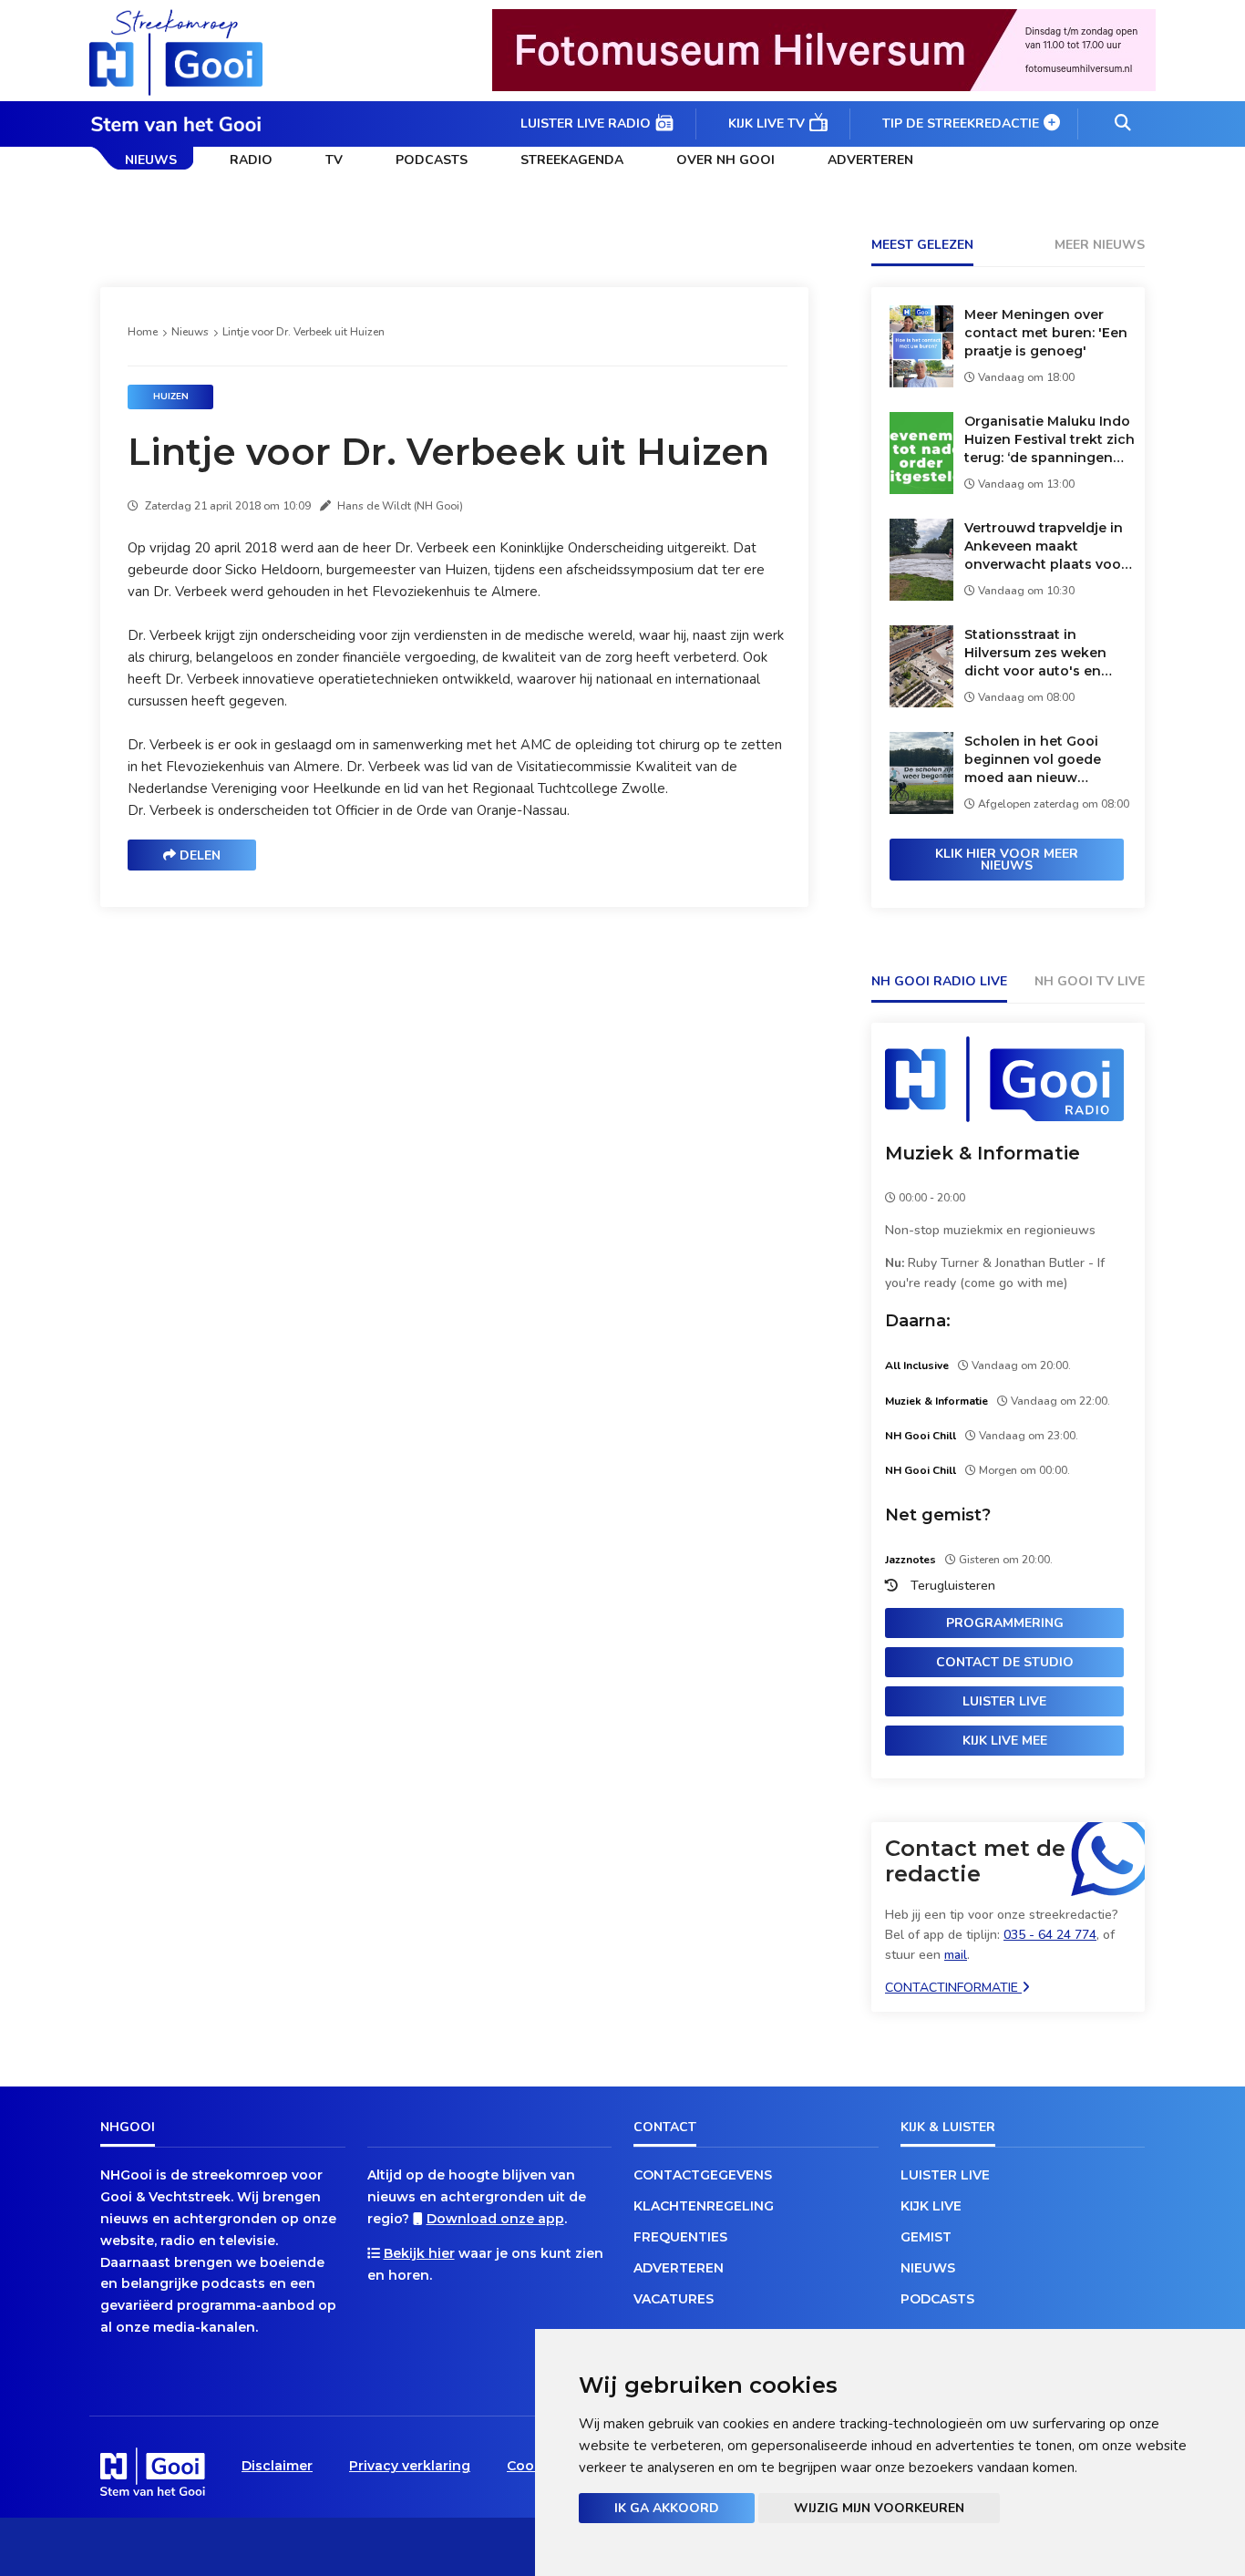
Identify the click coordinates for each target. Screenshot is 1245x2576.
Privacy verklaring (410, 2466)
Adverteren (870, 160)
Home (143, 332)
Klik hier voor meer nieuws (1007, 860)
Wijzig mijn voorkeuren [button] (879, 2508)
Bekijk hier (419, 2253)
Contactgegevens (703, 2175)
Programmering (1005, 1623)
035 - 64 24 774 (1050, 1935)
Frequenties (680, 2237)
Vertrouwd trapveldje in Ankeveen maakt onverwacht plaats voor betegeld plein (1045, 546)
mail (956, 1955)
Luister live (1004, 1701)
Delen (198, 855)
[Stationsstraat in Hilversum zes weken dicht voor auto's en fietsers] (921, 702)
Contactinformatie (953, 1988)
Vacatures (674, 2299)
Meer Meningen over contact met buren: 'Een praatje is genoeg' (1046, 333)
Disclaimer (277, 2466)
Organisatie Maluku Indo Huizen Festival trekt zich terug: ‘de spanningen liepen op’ (1050, 440)
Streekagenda (572, 160)
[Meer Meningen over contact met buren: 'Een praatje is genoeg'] (921, 382)
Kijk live (931, 2206)
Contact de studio (1005, 1662)
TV (334, 160)
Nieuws (151, 160)
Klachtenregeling (704, 2206)
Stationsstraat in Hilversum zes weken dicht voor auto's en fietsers (1035, 653)
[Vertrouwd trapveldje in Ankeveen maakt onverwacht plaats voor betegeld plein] (921, 596)
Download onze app (495, 2219)
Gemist (926, 2237)
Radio (251, 160)
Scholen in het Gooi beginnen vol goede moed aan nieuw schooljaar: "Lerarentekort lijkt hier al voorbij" (1043, 760)
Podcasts (432, 160)
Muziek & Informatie (983, 1153)
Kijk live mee (1005, 1741)
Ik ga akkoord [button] (667, 2508)
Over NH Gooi (725, 160)
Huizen (171, 397)
